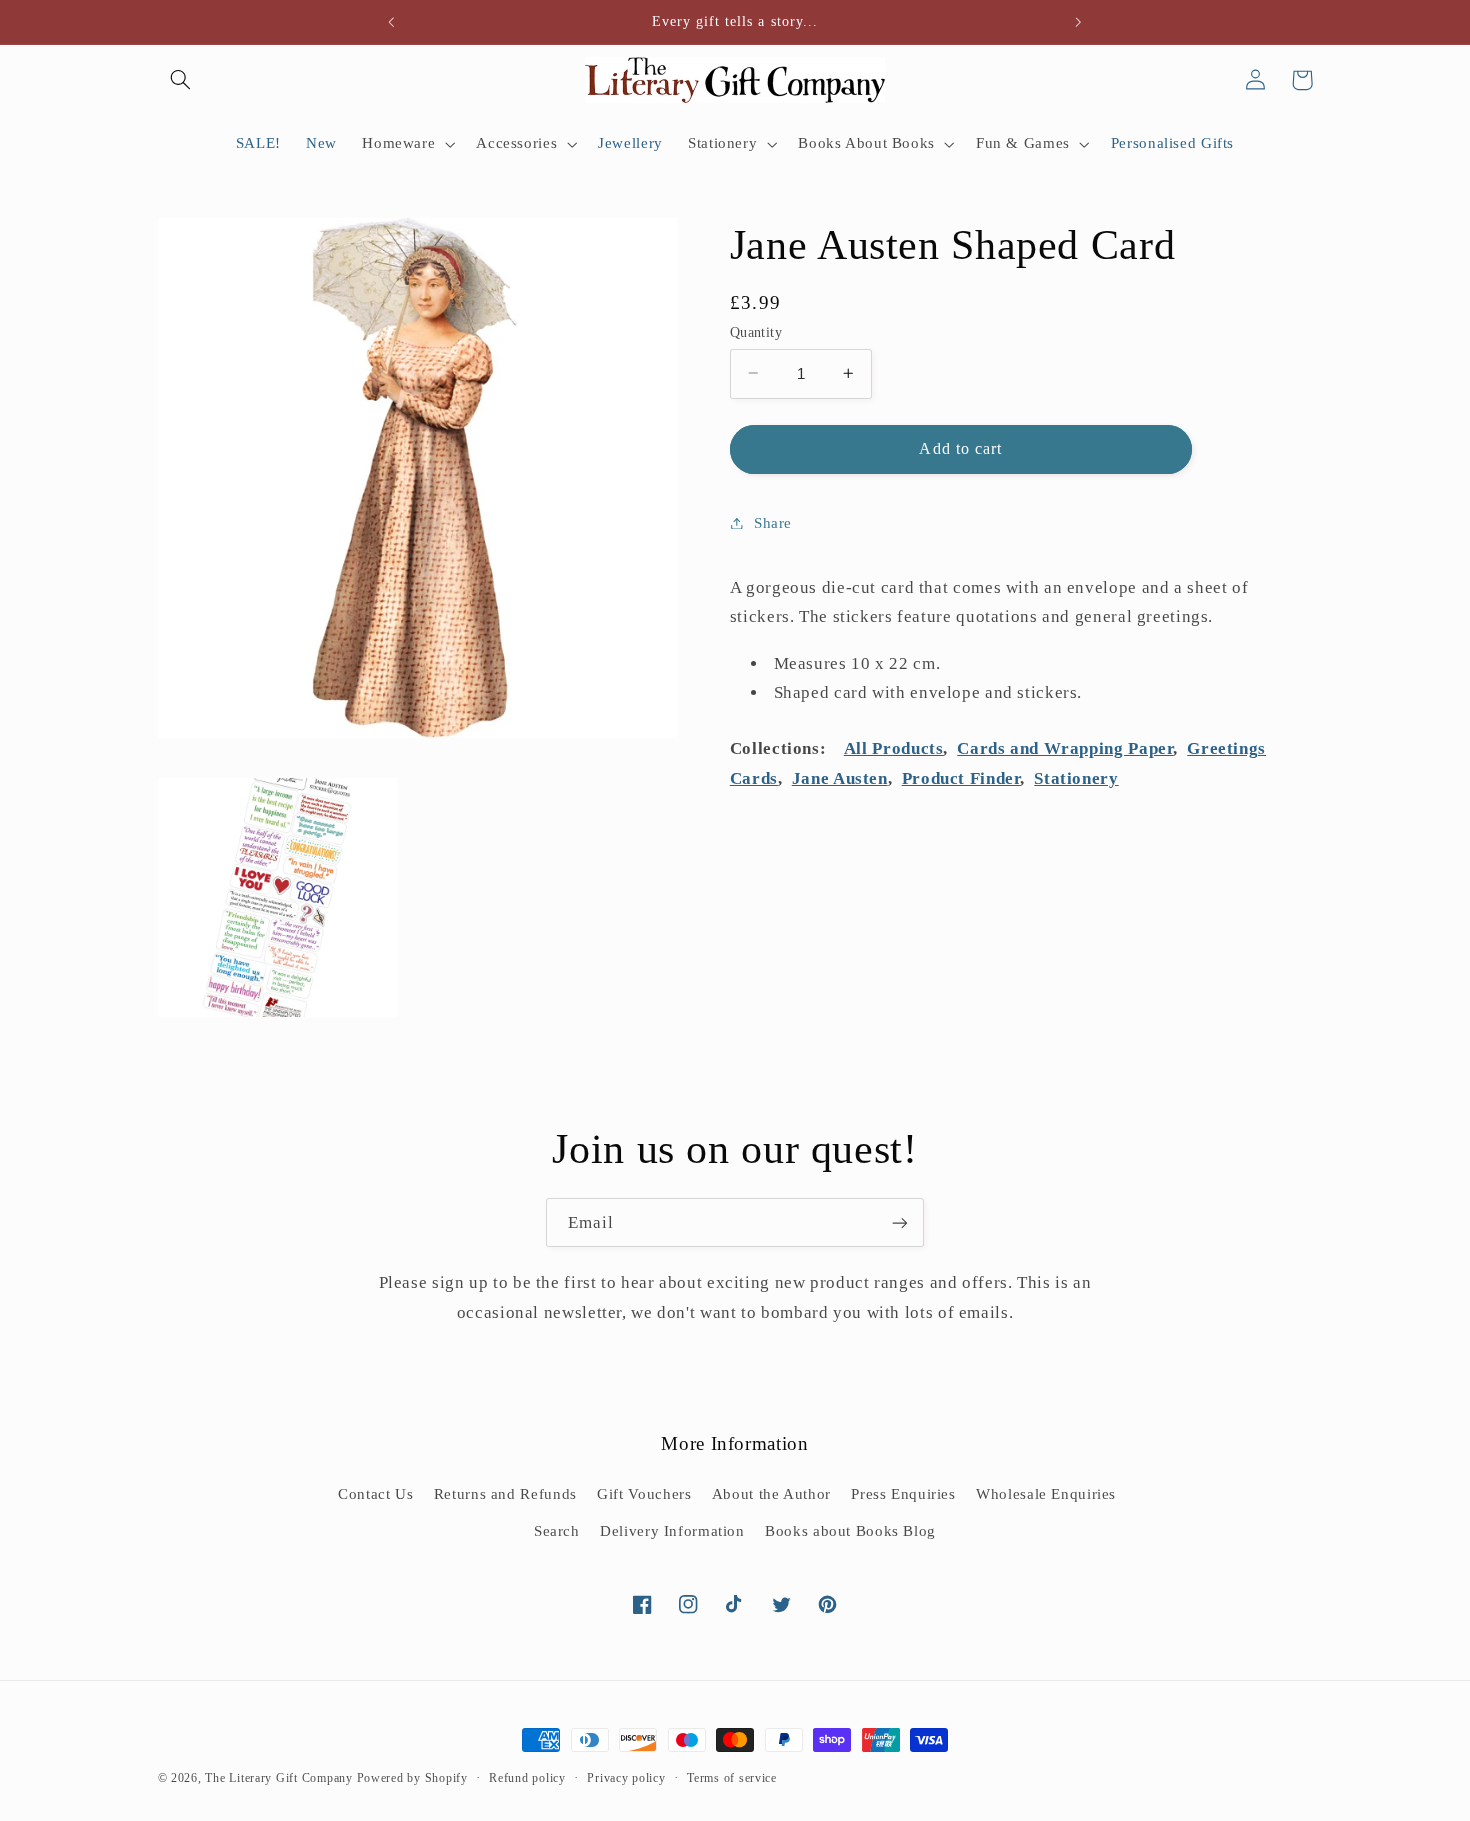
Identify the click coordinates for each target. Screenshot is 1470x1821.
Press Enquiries (903, 1494)
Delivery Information (672, 1531)
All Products (894, 748)
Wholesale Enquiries (1046, 1494)
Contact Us (375, 1494)
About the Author (771, 1494)
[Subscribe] (900, 1222)
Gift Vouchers (644, 1494)
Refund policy (527, 1778)
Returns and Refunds (505, 1494)
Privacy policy (626, 1778)
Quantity (756, 331)
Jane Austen (840, 777)
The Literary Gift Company (278, 1778)
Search (557, 1531)
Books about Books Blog (850, 1531)
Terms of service (732, 1778)
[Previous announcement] (392, 22)
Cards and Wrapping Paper (1065, 748)
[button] (181, 80)
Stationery (1076, 777)
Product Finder (961, 777)
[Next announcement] (1078, 22)
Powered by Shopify (412, 1778)
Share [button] (773, 522)
